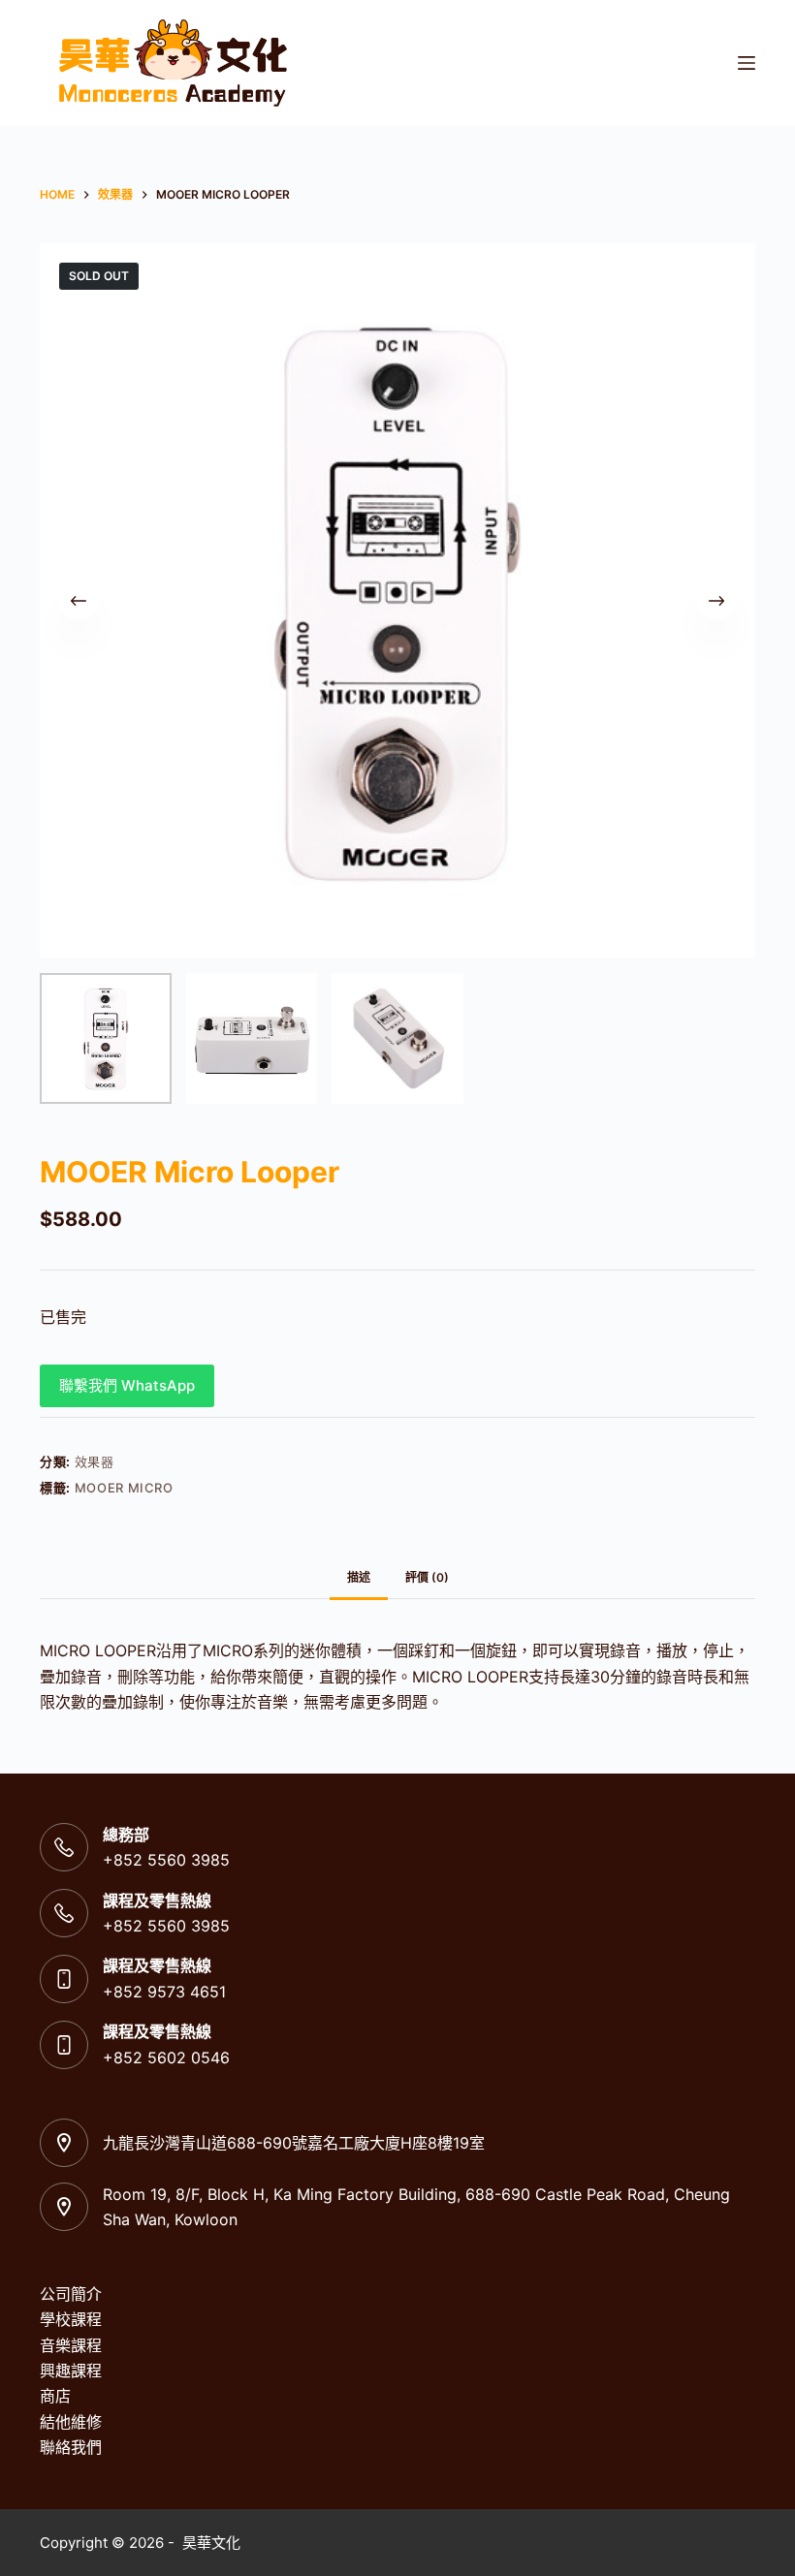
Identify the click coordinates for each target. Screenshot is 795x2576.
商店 (55, 2396)
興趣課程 (71, 2371)
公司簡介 (71, 2294)
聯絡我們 (71, 2447)
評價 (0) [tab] (427, 1577)
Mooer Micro (124, 1488)
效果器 (95, 1461)
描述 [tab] (359, 1577)
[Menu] (747, 63)
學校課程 (71, 2319)
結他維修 (71, 2422)
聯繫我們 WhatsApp (127, 1385)
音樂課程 (71, 2345)
